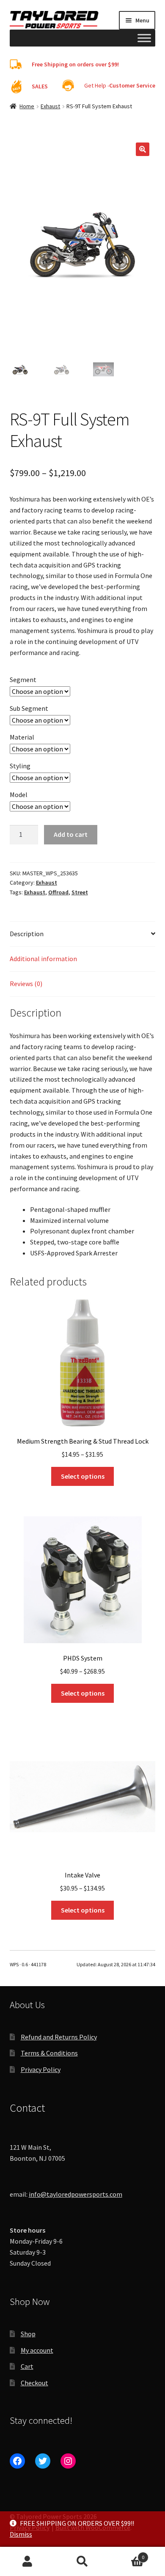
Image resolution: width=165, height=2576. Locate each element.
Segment (23, 680)
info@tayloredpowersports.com (76, 2194)
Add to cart (71, 834)
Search (82, 2562)
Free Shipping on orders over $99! (75, 64)
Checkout (34, 2383)
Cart (27, 2366)
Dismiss (21, 2534)
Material (22, 737)
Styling (20, 766)
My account (37, 2350)
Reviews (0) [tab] (26, 984)
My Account (27, 2562)
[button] (143, 149)
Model (19, 795)
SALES (40, 86)
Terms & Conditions (49, 2053)
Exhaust (50, 106)
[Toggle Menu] (144, 38)
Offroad (58, 892)
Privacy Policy (41, 2069)
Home (27, 106)
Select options (83, 1476)
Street (80, 892)
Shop (28, 2334)
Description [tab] (27, 934)
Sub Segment (29, 708)
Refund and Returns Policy (59, 2037)
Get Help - (120, 85)
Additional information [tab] (43, 959)
